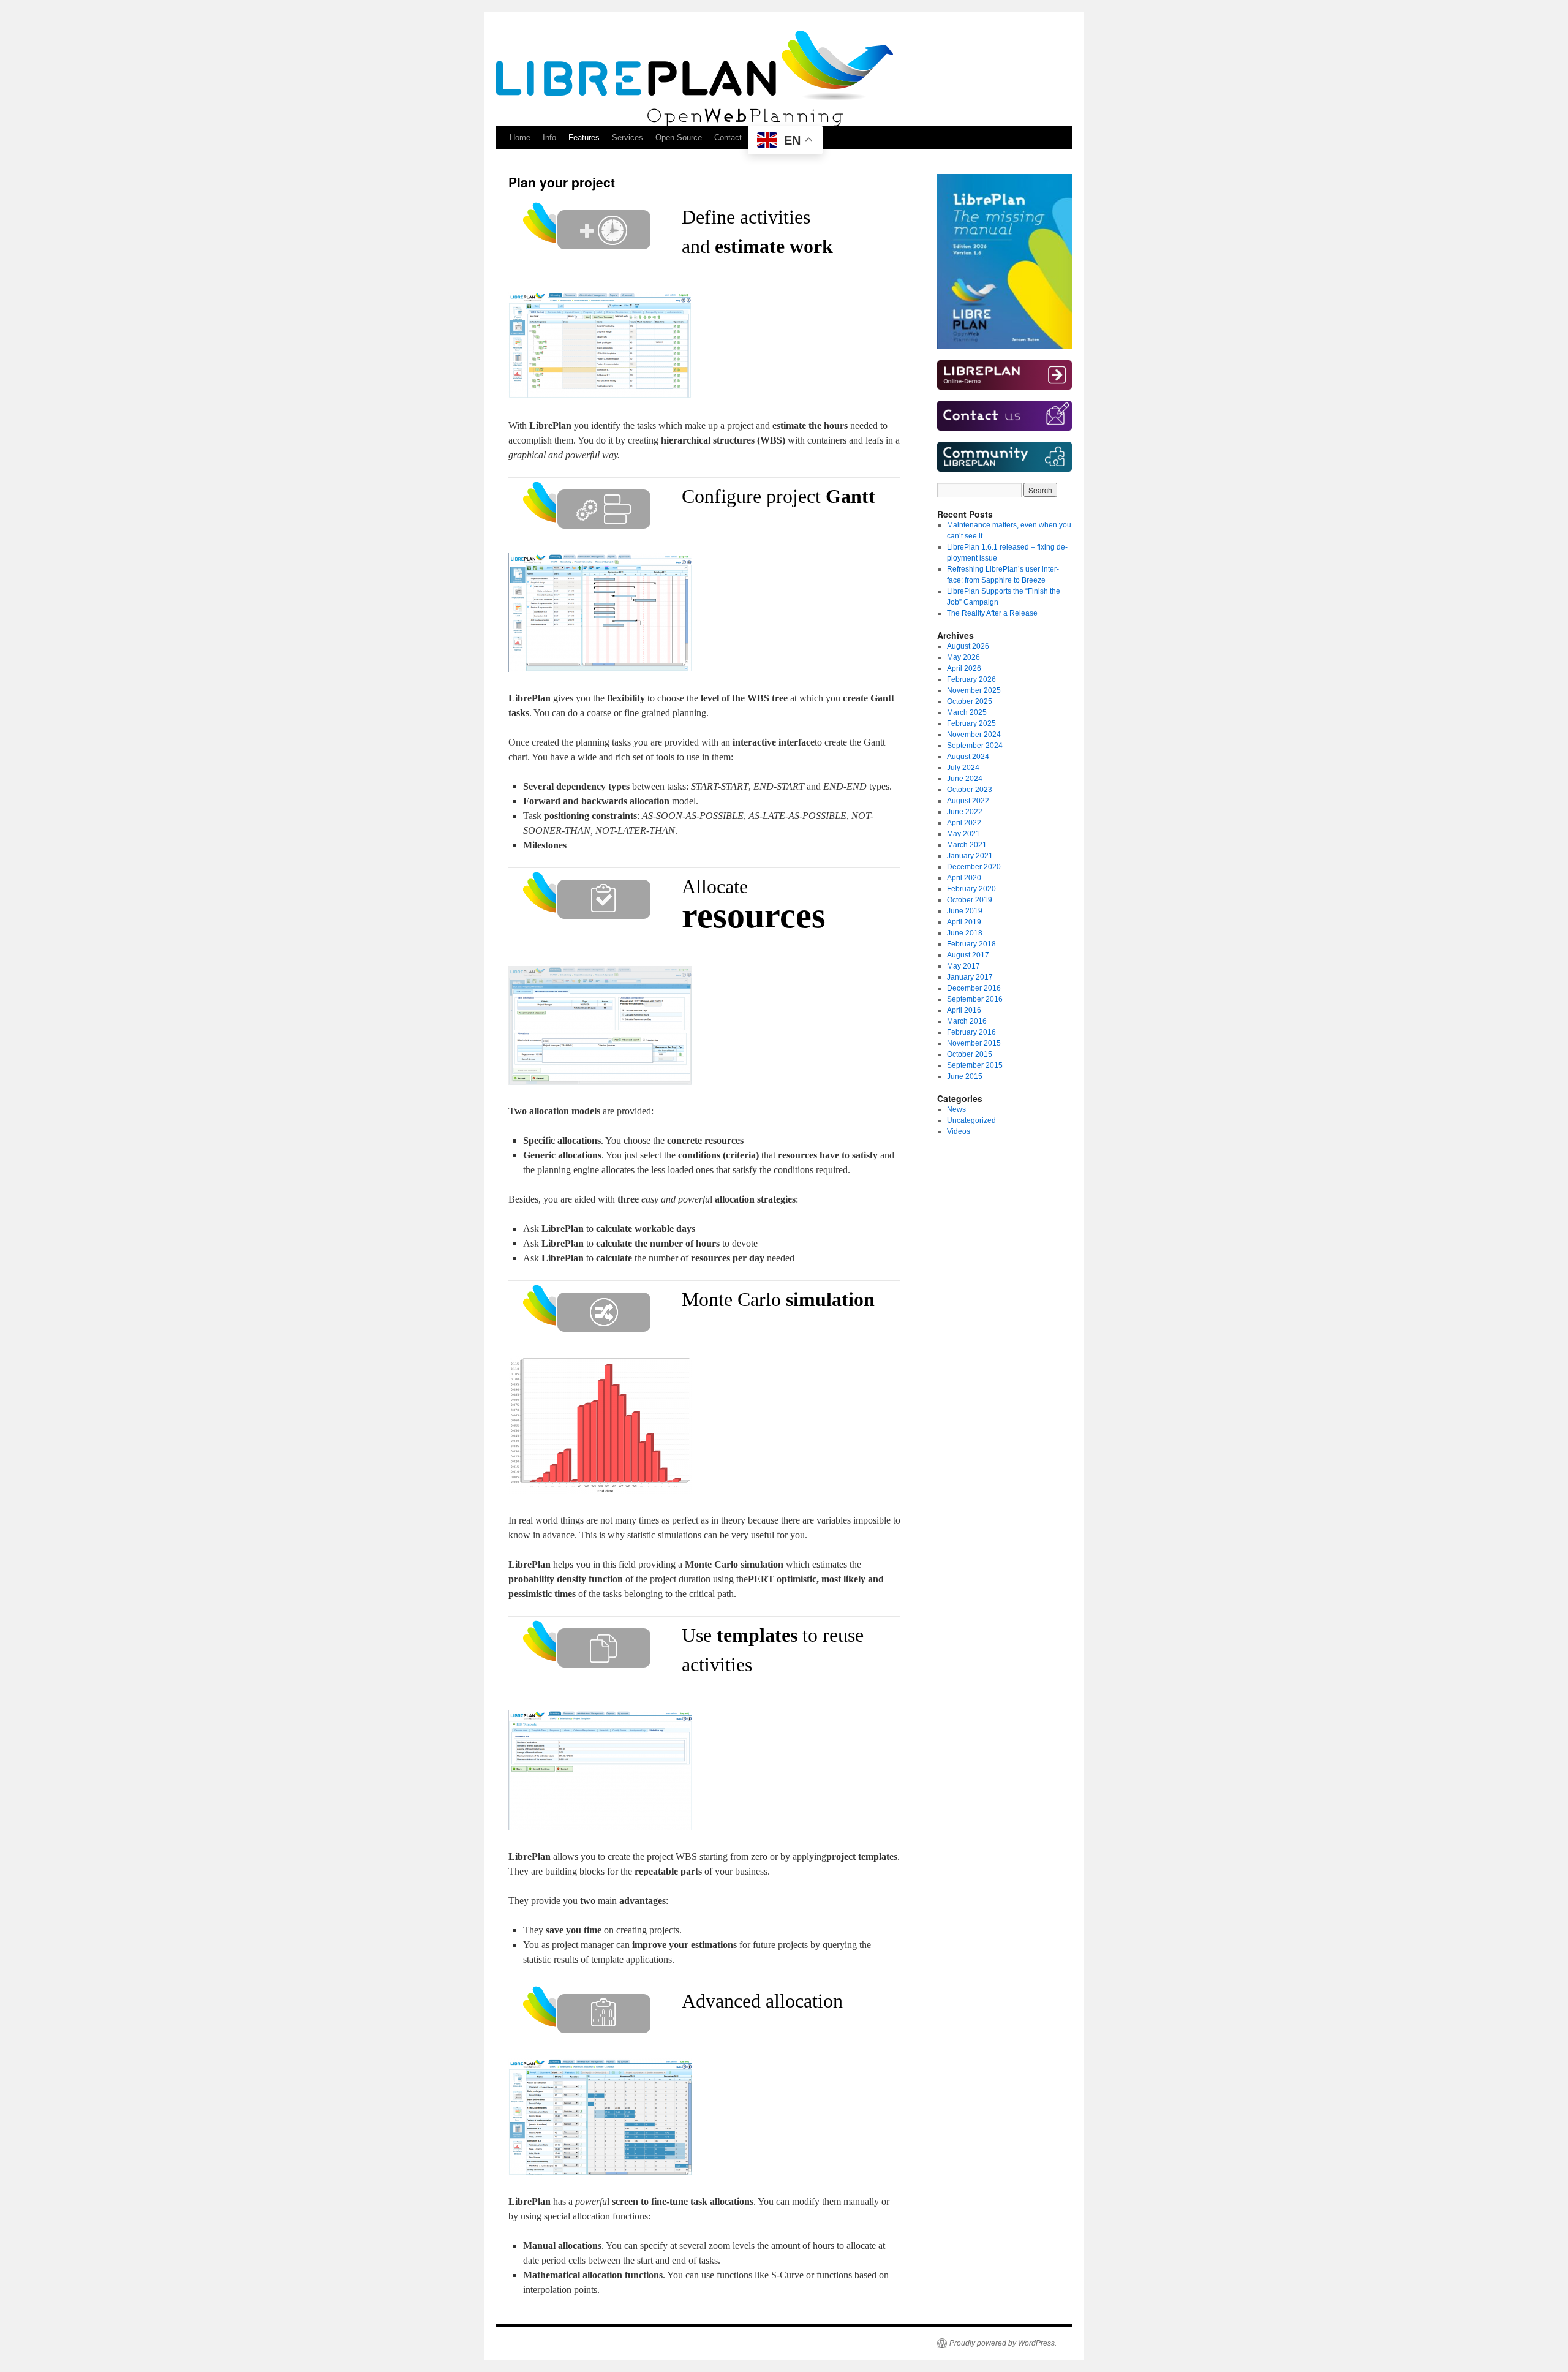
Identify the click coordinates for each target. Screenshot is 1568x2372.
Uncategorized (971, 1120)
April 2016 (964, 1010)
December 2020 (974, 867)
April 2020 (964, 878)
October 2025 (970, 701)
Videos (959, 1131)
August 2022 (968, 801)
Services (628, 138)
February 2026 (971, 679)
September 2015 (975, 1065)
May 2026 (963, 657)
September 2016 (975, 999)
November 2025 (974, 690)
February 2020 (971, 889)
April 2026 (964, 668)
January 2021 (970, 856)
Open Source (679, 138)
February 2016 (971, 1032)
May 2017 (963, 966)
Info (549, 138)
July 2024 (963, 768)
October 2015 (970, 1054)
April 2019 (964, 922)
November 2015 (974, 1043)
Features (584, 138)
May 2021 (963, 834)
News (956, 1109)
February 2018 (971, 944)
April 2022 (964, 823)
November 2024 (974, 735)
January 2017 (970, 977)
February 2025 (971, 723)
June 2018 (965, 933)
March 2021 (967, 845)
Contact (728, 138)
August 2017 (968, 955)
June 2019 (965, 911)
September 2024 (975, 746)
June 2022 (965, 812)
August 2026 (968, 646)
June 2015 (965, 1076)
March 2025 (967, 712)
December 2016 (974, 988)
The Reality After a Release (992, 613)
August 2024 (968, 757)
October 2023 (970, 790)
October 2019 (970, 900)
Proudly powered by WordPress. (1003, 2343)
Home (520, 138)
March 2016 (967, 1021)
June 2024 (965, 779)
